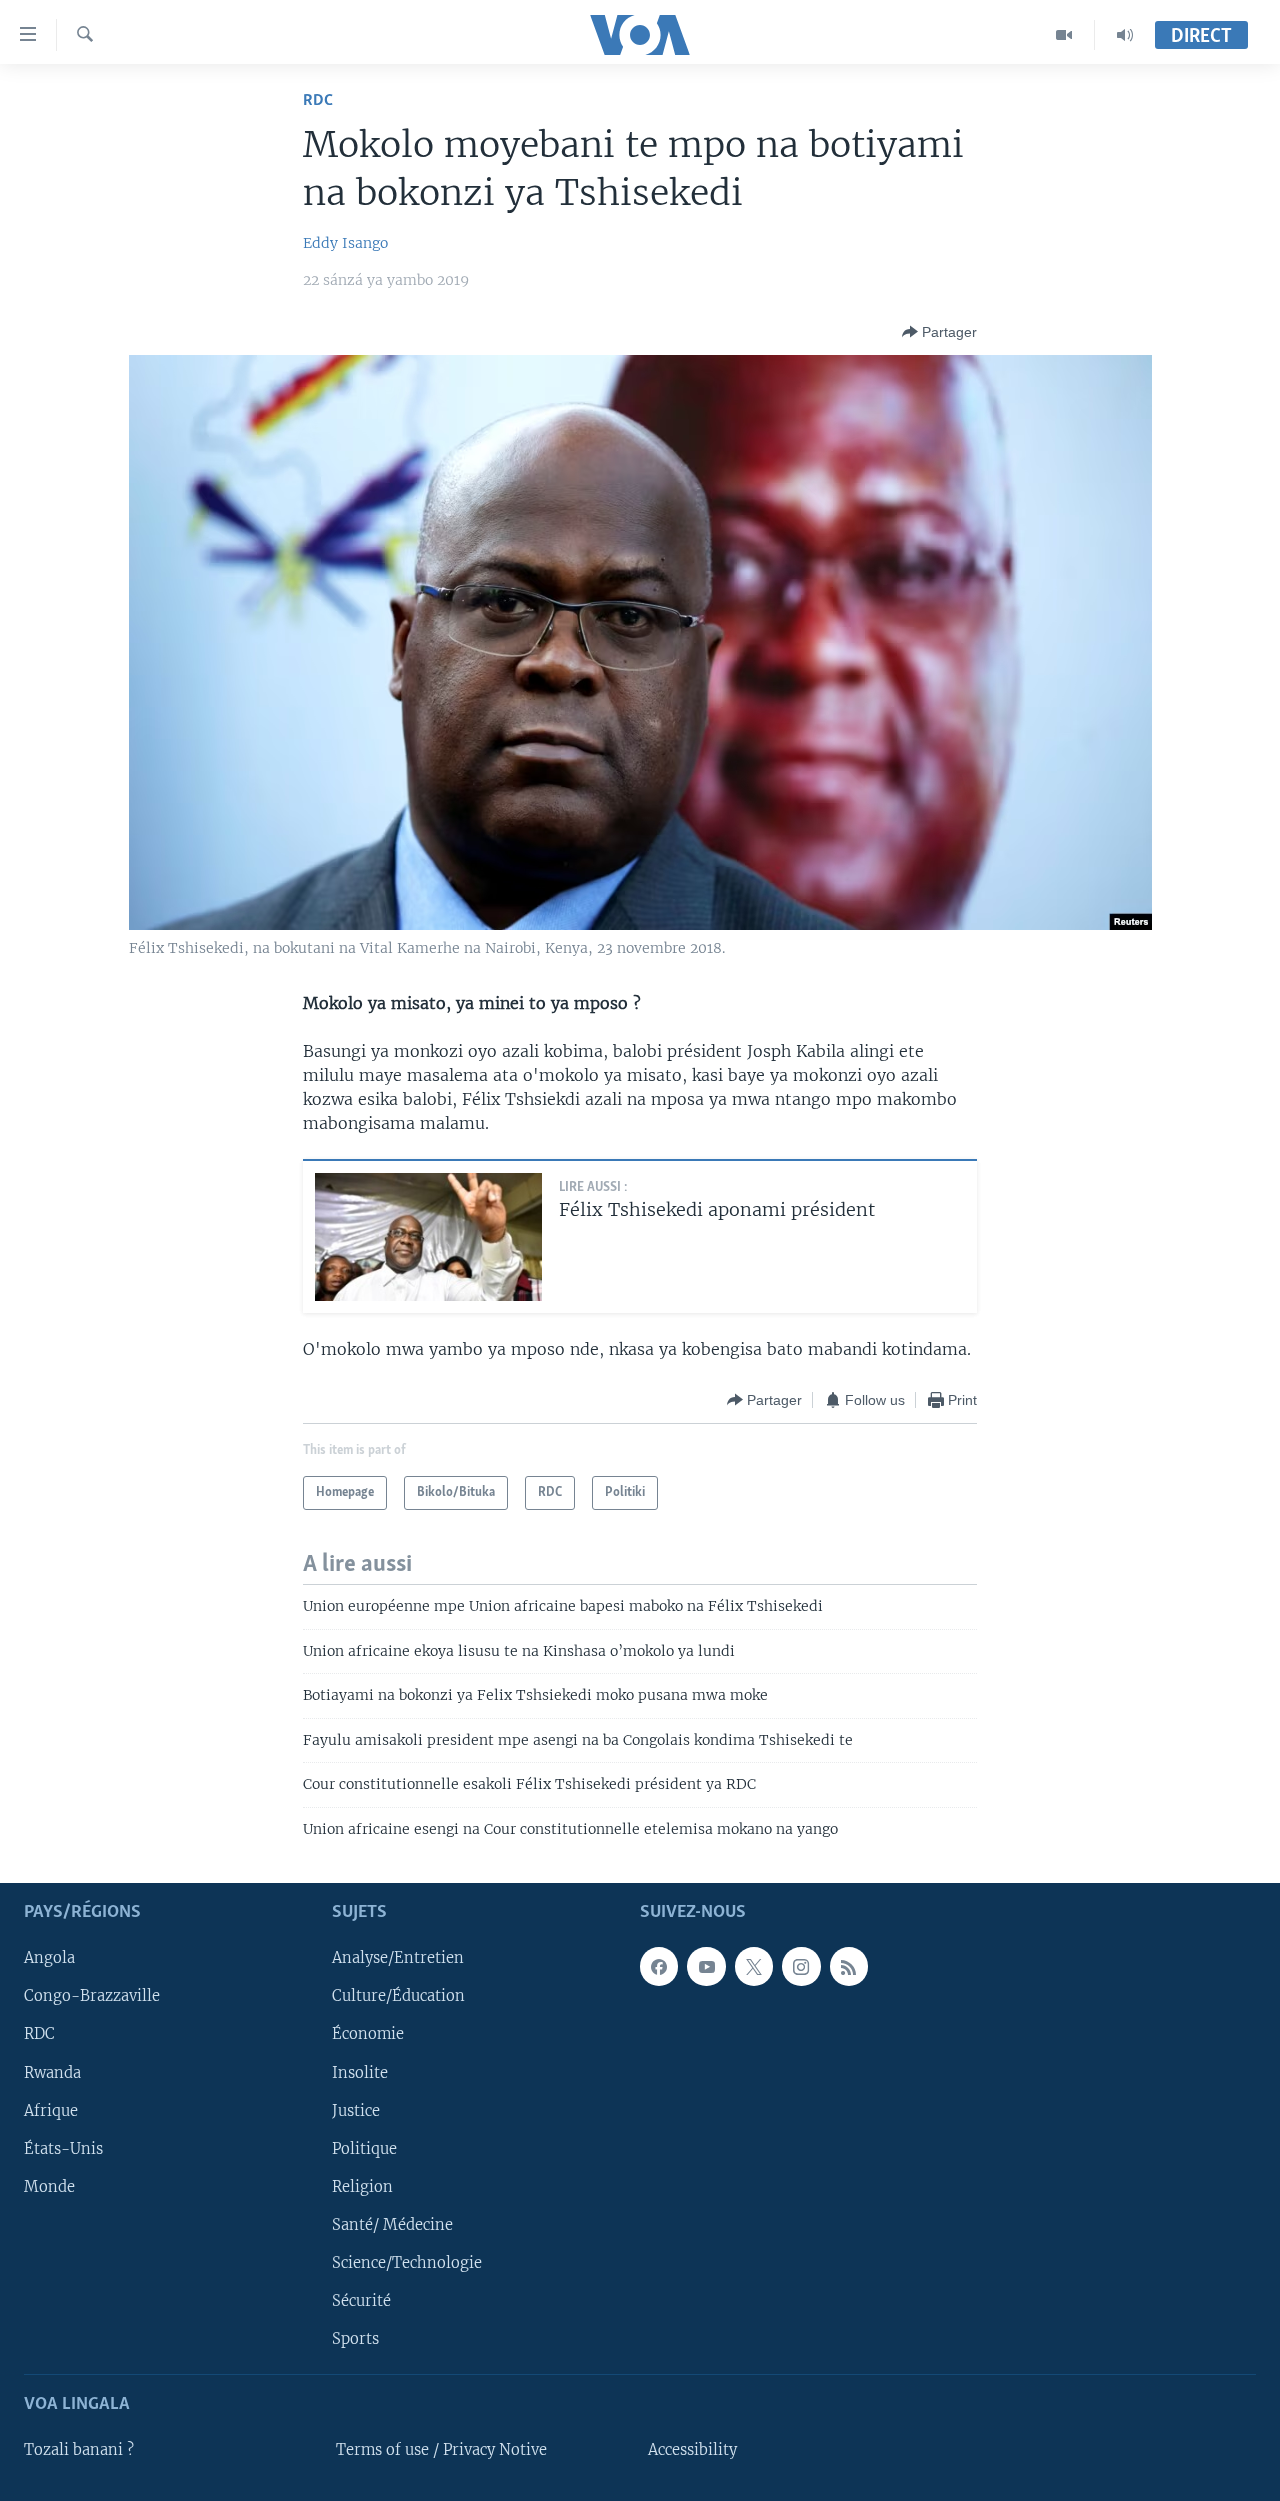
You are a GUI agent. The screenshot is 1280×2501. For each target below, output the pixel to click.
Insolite (360, 2073)
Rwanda (52, 2073)
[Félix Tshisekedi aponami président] (428, 1237)
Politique (364, 2149)
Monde (49, 2187)
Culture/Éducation (398, 1996)
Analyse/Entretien (398, 1958)
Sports (355, 2339)
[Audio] (1125, 35)
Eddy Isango (345, 243)
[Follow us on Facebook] (659, 1966)
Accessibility (692, 2450)
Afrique (51, 2111)
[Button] (939, 332)
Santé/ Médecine (392, 2225)
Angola (49, 1958)
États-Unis (63, 2149)
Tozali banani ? (79, 2450)
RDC (318, 100)
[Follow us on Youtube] (706, 1966)
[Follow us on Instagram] (801, 1966)
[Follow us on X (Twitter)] (754, 1966)
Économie (368, 2034)
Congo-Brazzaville (92, 1996)
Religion (362, 2187)
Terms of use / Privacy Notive (441, 2450)
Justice (356, 2111)
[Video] (1064, 35)
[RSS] (849, 1966)
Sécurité (361, 2301)
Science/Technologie (407, 2263)
